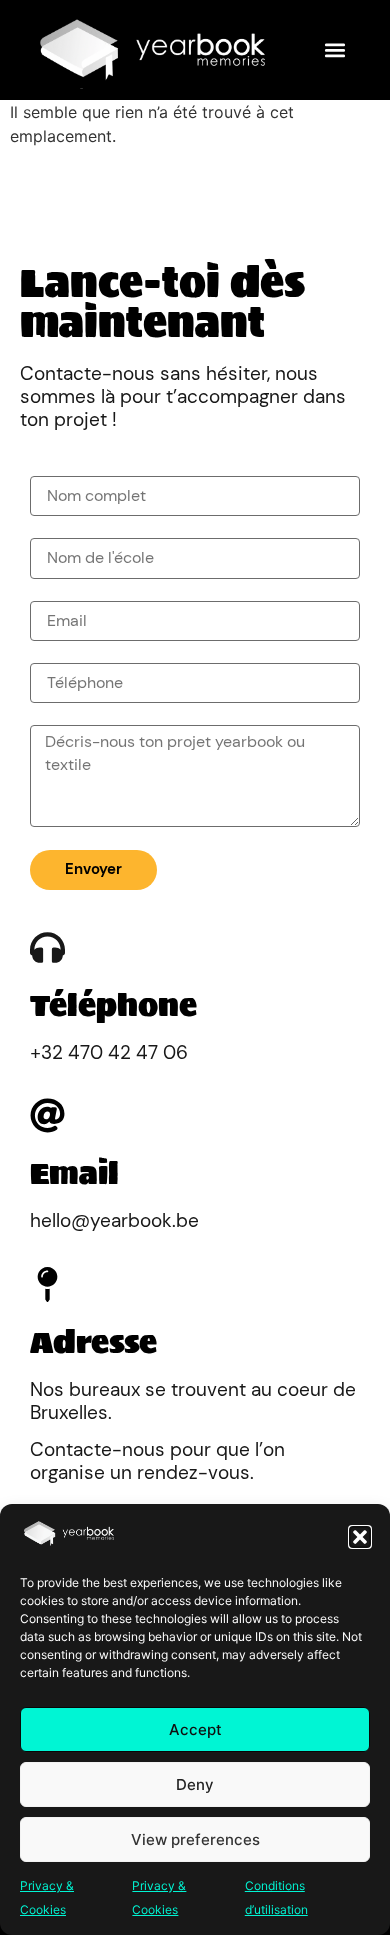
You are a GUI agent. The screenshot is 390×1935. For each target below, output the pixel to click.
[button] (360, 1537)
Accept (195, 1729)
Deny (195, 1784)
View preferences (195, 1839)
